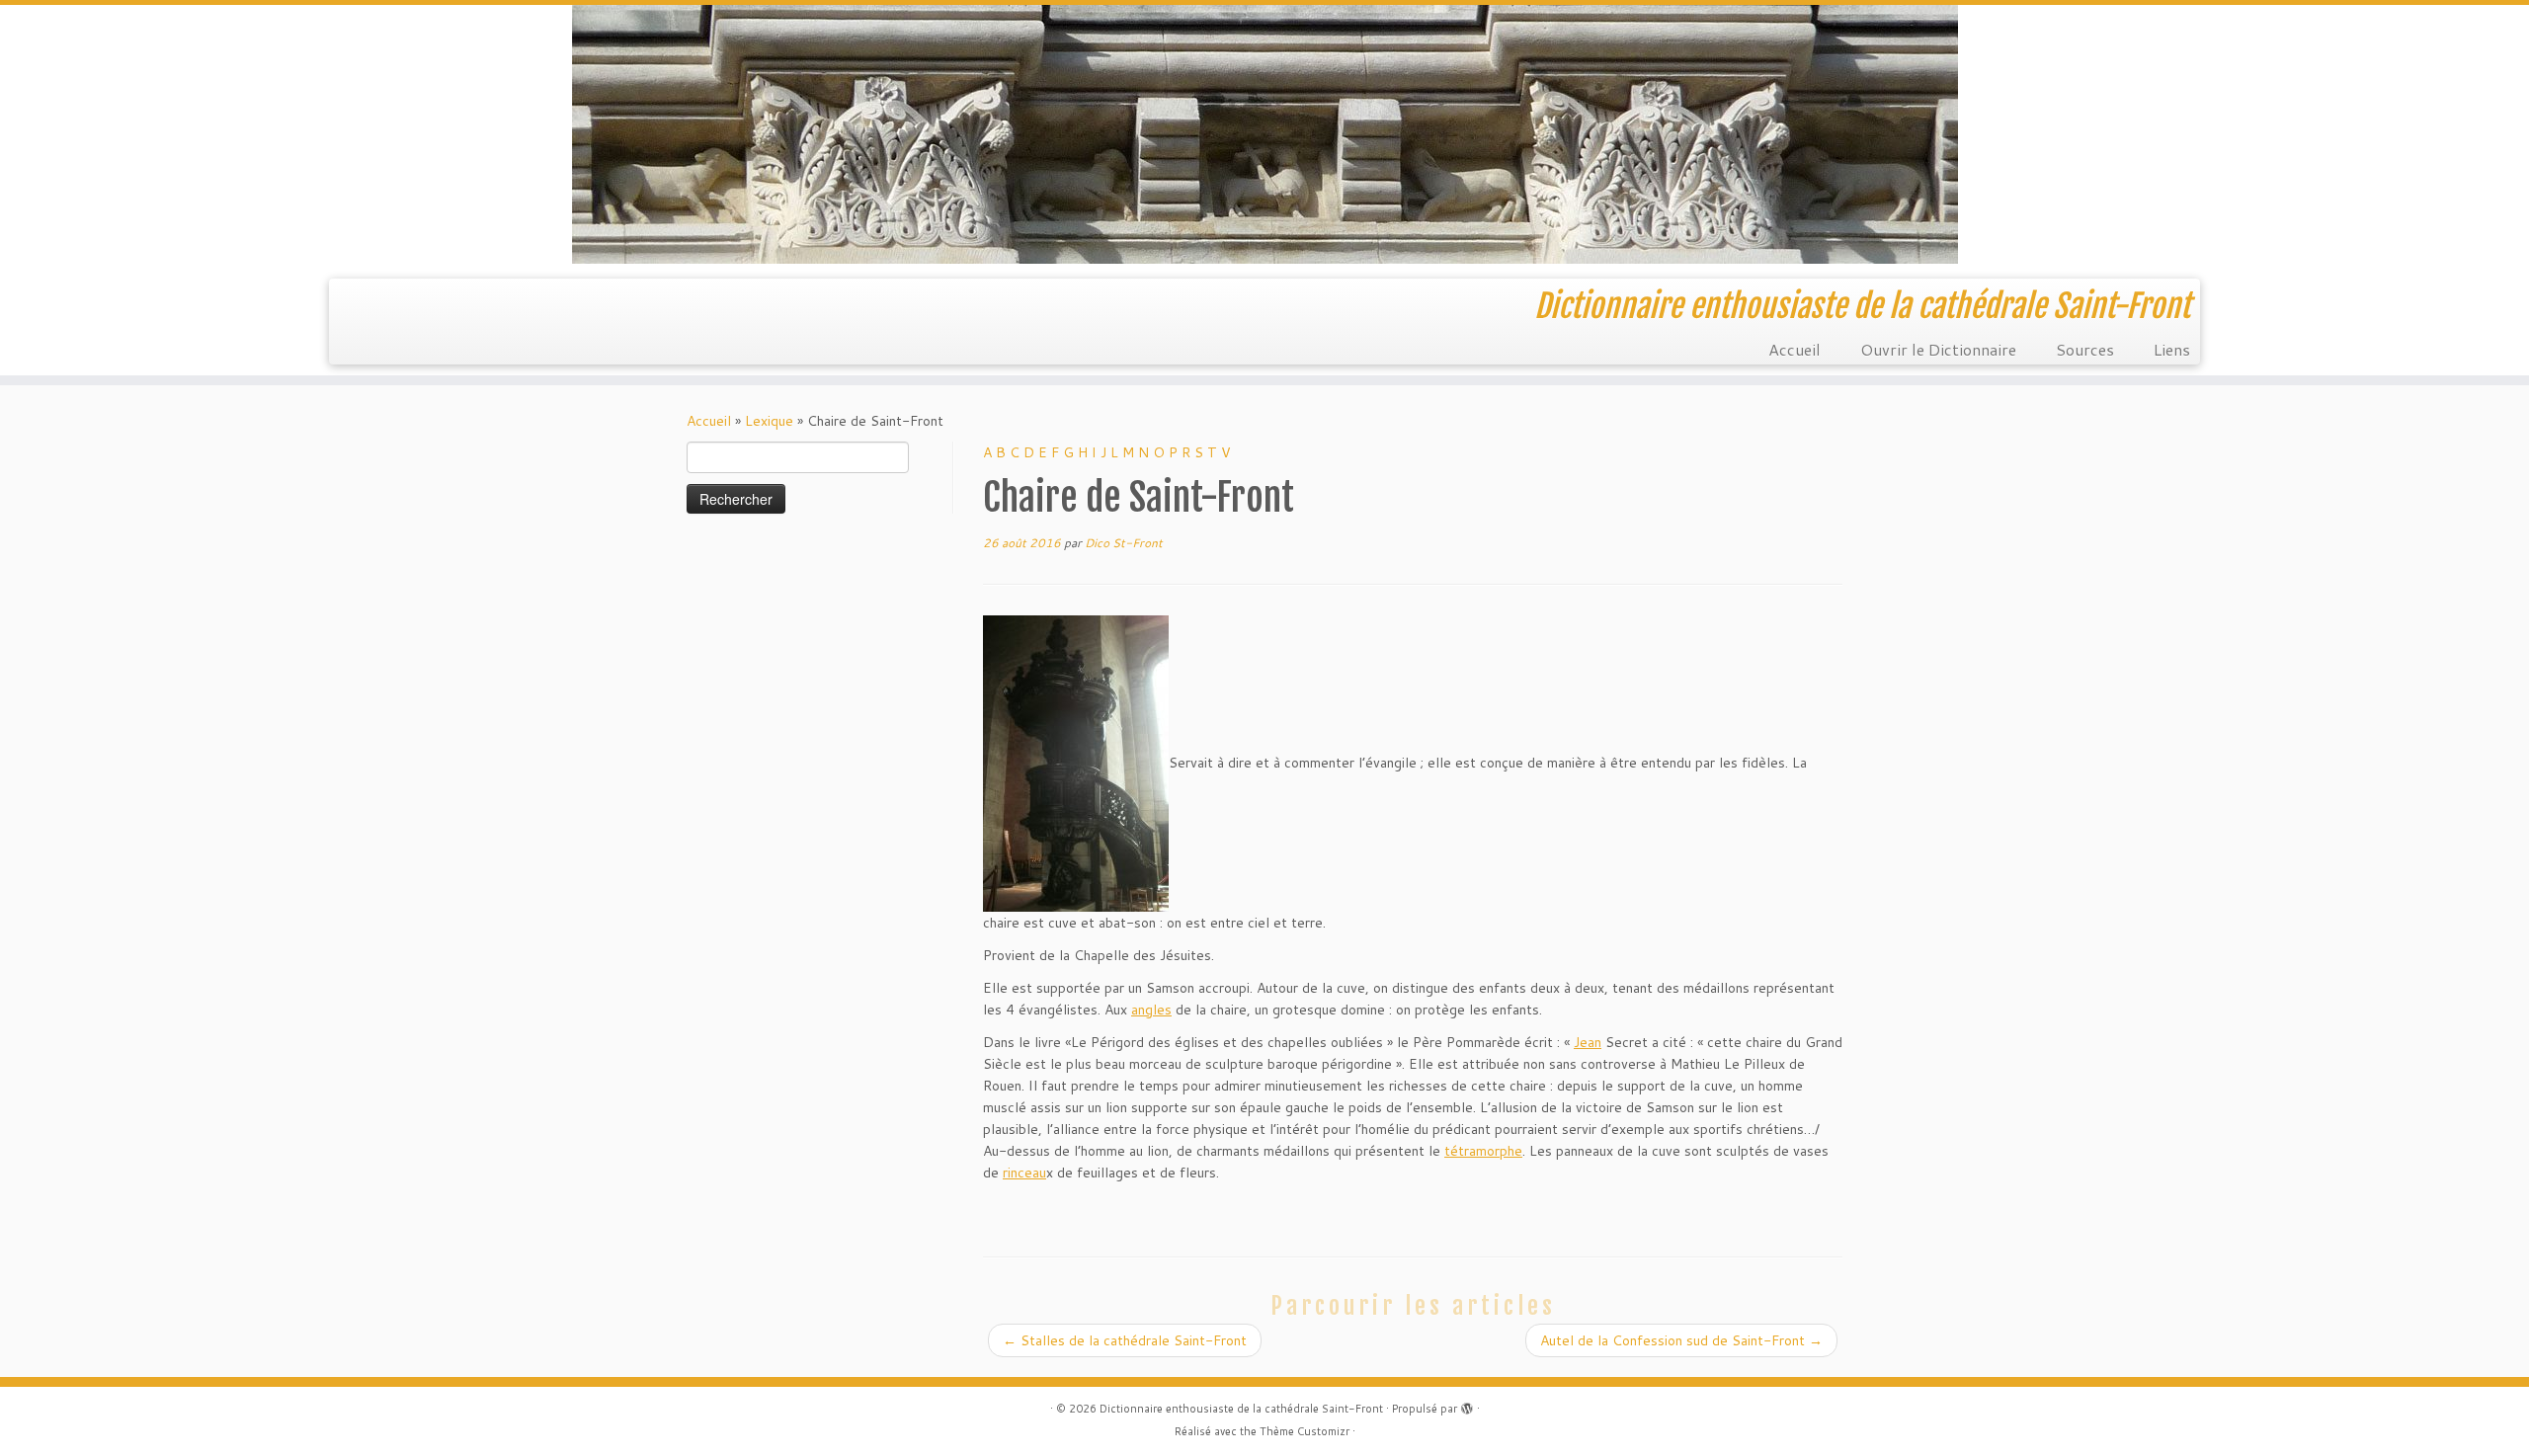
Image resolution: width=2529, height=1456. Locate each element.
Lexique (769, 421)
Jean (1588, 1042)
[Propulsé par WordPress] (1467, 1405)
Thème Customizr (1305, 1431)
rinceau (1024, 1173)
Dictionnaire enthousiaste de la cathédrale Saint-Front (1241, 1409)
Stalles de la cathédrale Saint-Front (1125, 1340)
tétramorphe (1483, 1151)
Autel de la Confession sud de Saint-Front (1681, 1340)
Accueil (1795, 349)
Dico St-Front (1124, 543)
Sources (2085, 349)
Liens (2172, 349)
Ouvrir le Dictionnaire (1938, 349)
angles (1151, 1010)
